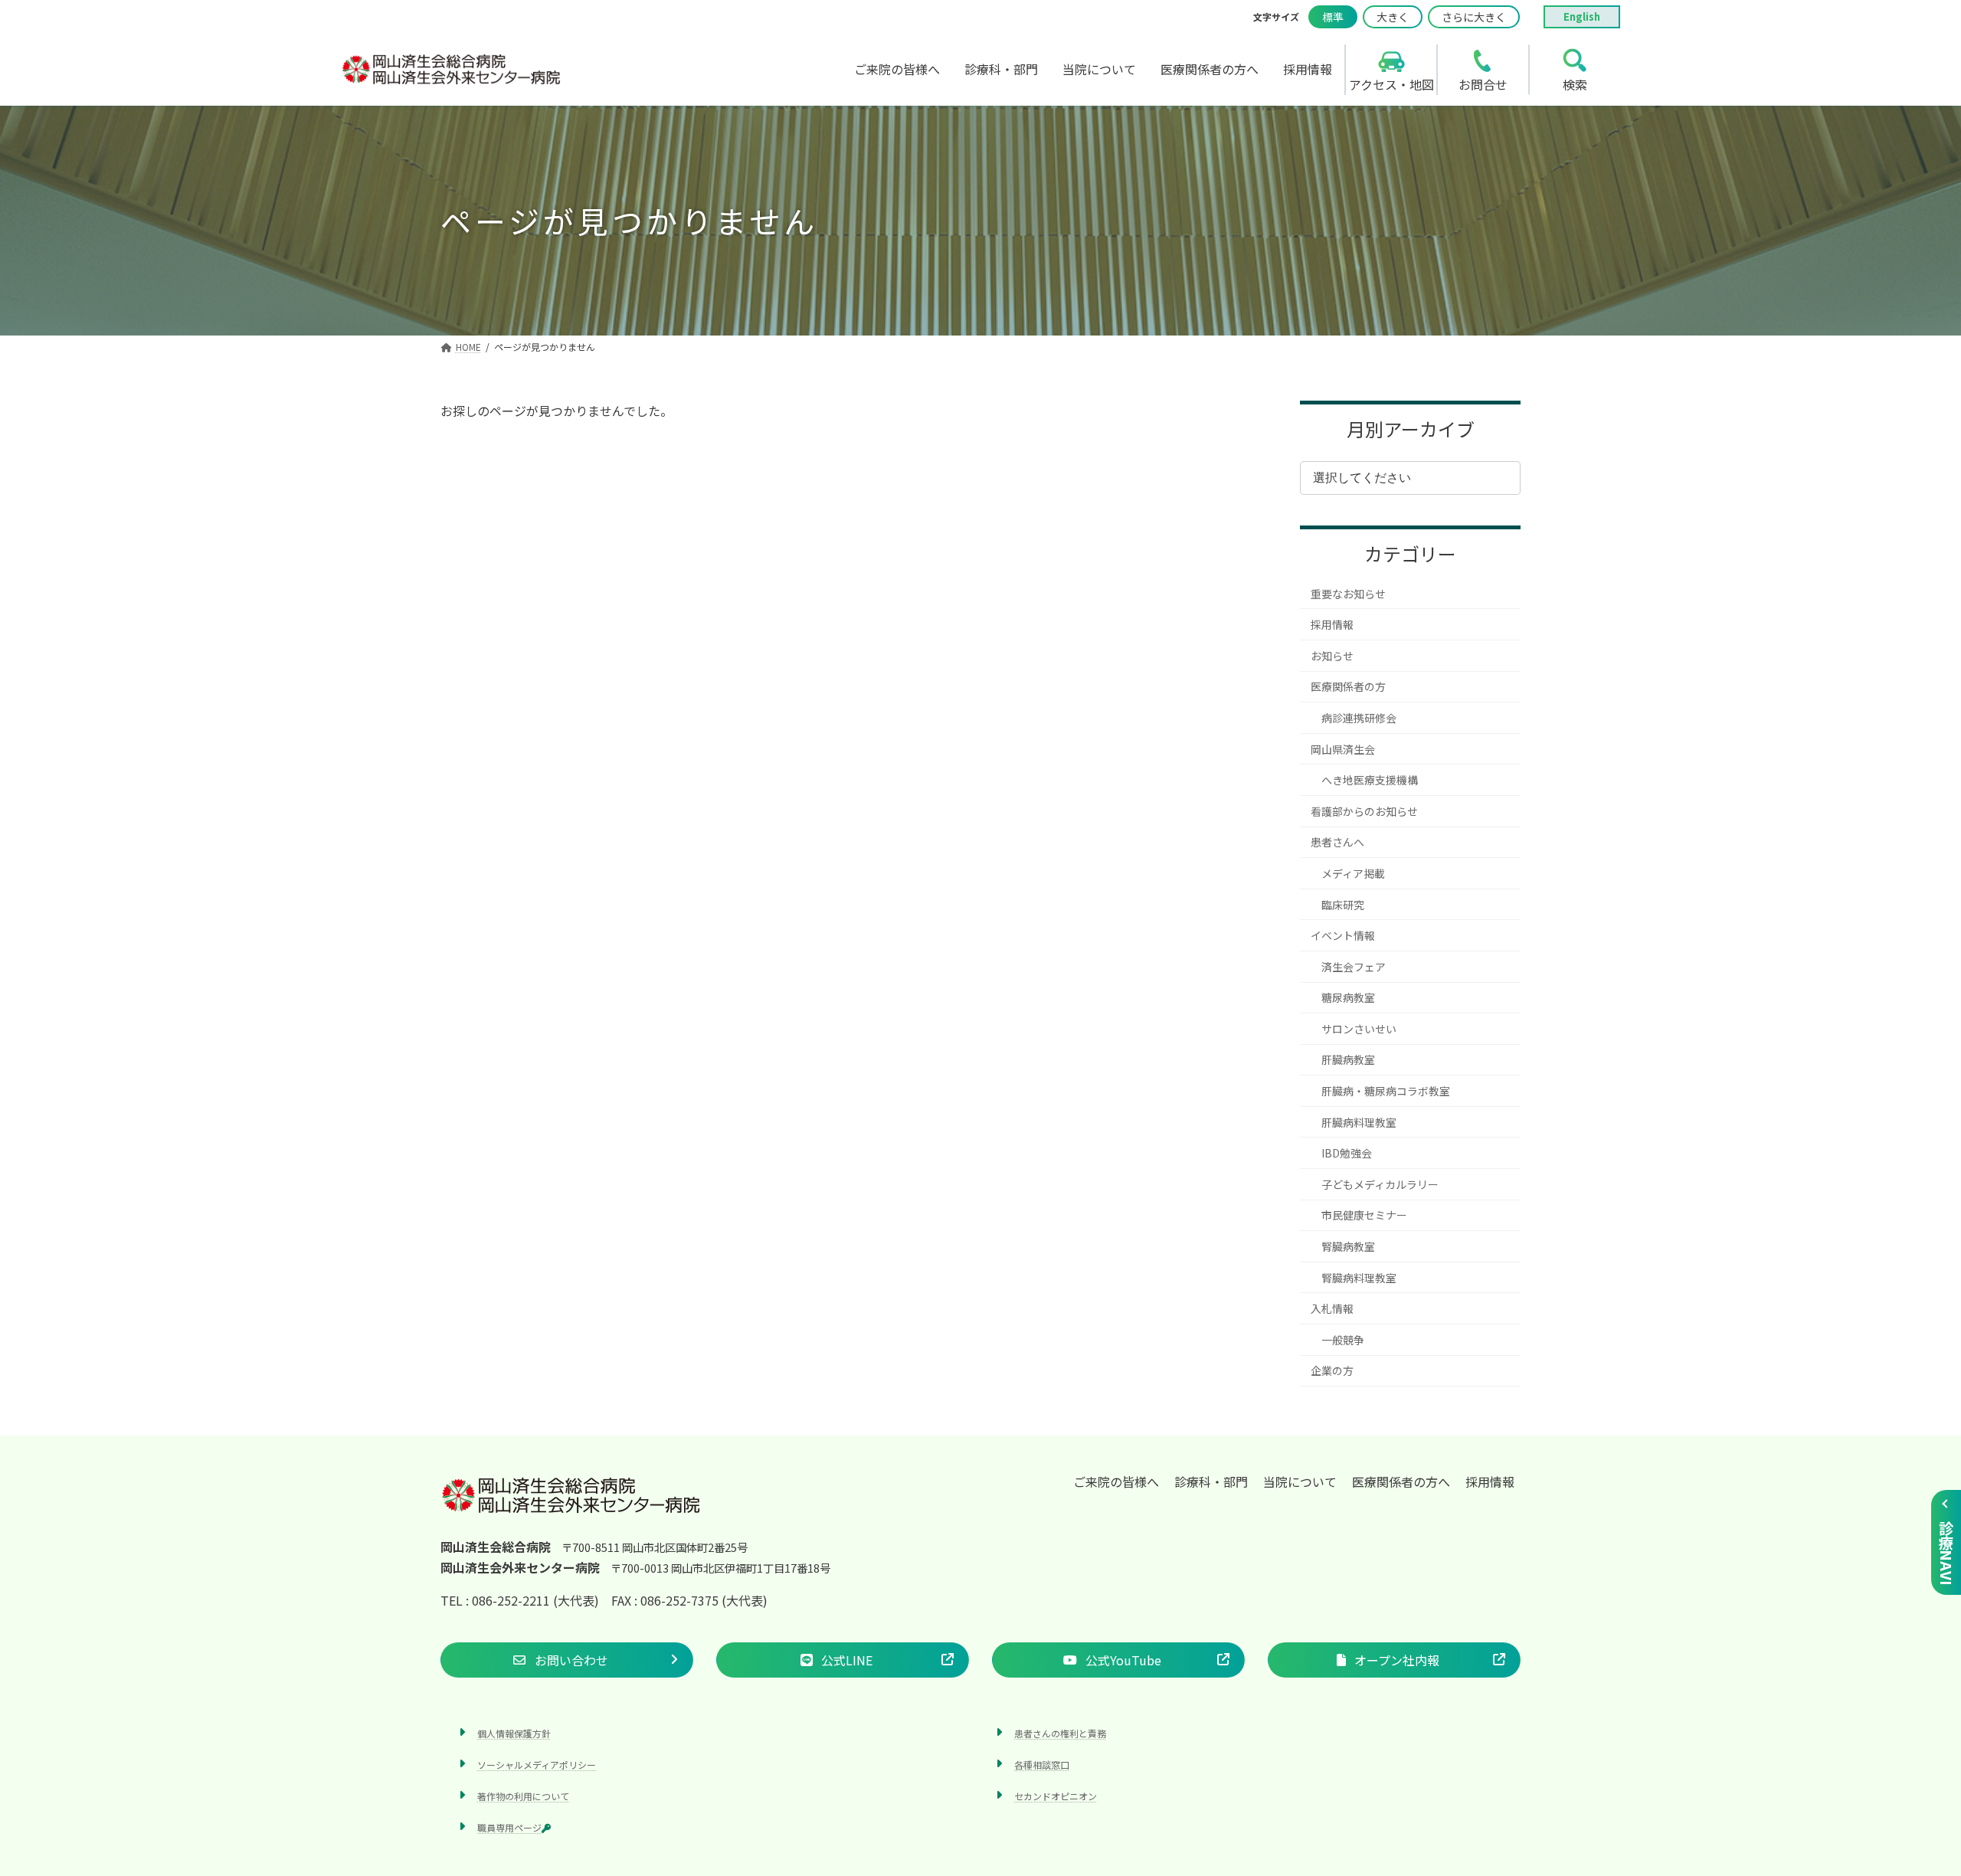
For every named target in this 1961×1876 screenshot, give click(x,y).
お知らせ (1332, 656)
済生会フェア (1354, 967)
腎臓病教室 (1348, 1246)
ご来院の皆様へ (1116, 1481)
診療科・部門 (1211, 1481)
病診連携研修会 (1359, 718)
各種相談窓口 (1042, 1765)
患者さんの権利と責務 (1060, 1733)
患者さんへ (1337, 842)
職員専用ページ (509, 1827)
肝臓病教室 (1348, 1059)
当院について (1300, 1481)
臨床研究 (1343, 905)
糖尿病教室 (1348, 997)
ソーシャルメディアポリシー (537, 1765)
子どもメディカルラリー (1380, 1184)
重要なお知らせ (1348, 594)
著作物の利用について (523, 1796)
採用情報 (1332, 624)
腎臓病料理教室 (1359, 1278)
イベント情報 (1343, 935)
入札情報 (1332, 1308)
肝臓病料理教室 (1359, 1122)
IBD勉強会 (1347, 1153)
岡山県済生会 (1343, 749)
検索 (1575, 84)
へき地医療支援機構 (1370, 780)
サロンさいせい (1359, 1029)
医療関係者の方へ (1401, 1481)
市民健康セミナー (1364, 1215)
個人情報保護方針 (514, 1733)
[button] (567, 1660)
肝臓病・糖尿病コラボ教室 (1386, 1091)
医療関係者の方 (1348, 686)
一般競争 (1343, 1340)
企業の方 (1332, 1370)
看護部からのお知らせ (1364, 811)
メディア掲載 (1353, 873)
